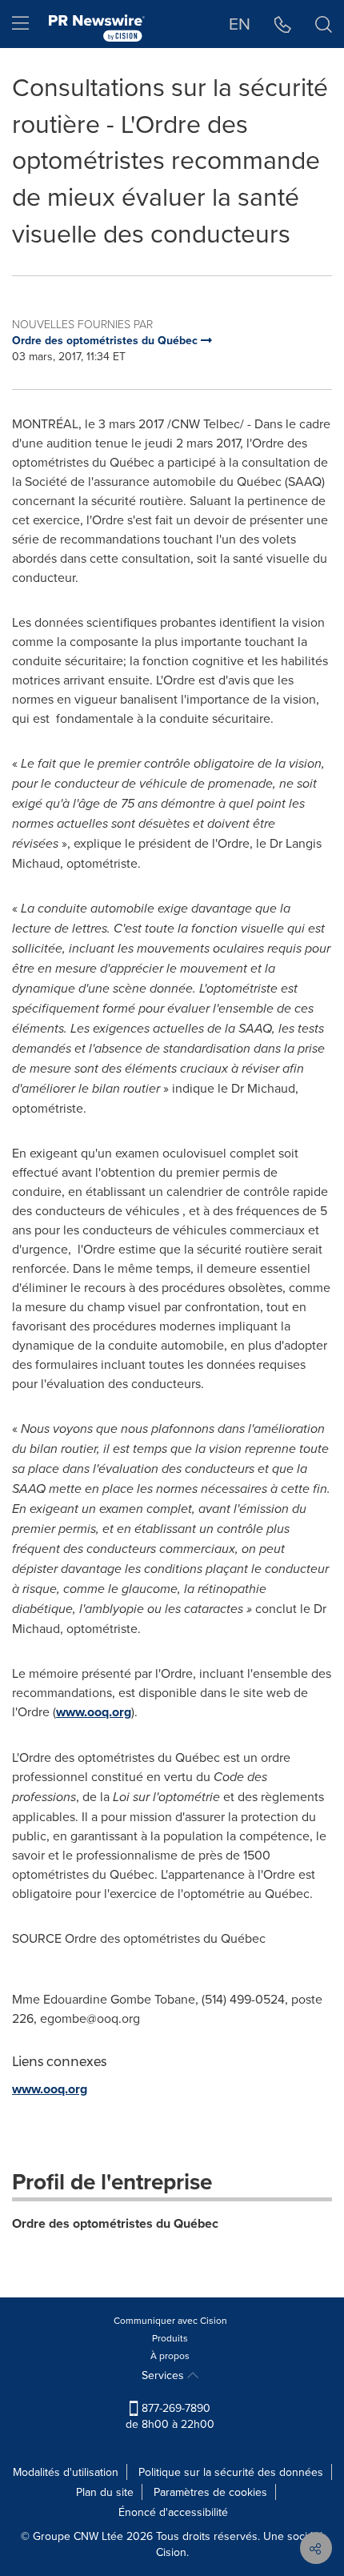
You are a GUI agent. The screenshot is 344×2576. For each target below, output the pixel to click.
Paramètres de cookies (210, 2492)
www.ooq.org (94, 1712)
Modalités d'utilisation (66, 2472)
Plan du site (105, 2492)
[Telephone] (283, 24)
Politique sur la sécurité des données (231, 2472)
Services (164, 2375)
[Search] (324, 24)
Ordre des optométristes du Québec (115, 2223)
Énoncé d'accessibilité (173, 2512)
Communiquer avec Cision (170, 2320)
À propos (170, 2355)
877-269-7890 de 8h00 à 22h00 (170, 2416)
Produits (170, 2338)
